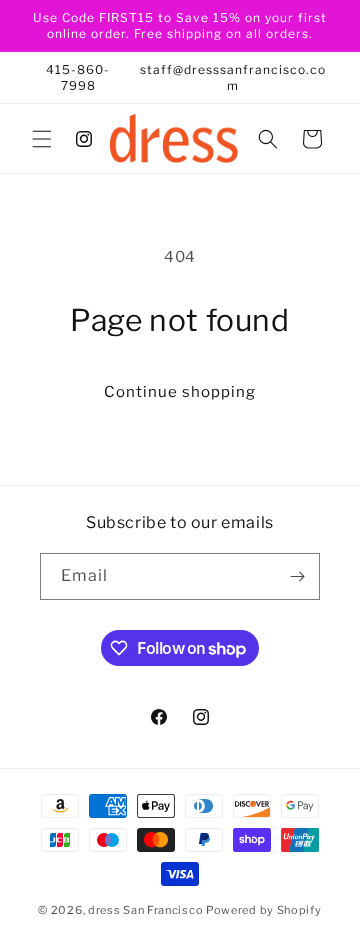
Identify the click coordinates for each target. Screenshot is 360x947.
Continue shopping (180, 392)
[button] (42, 139)
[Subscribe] (297, 576)
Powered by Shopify (264, 910)
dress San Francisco (145, 910)
